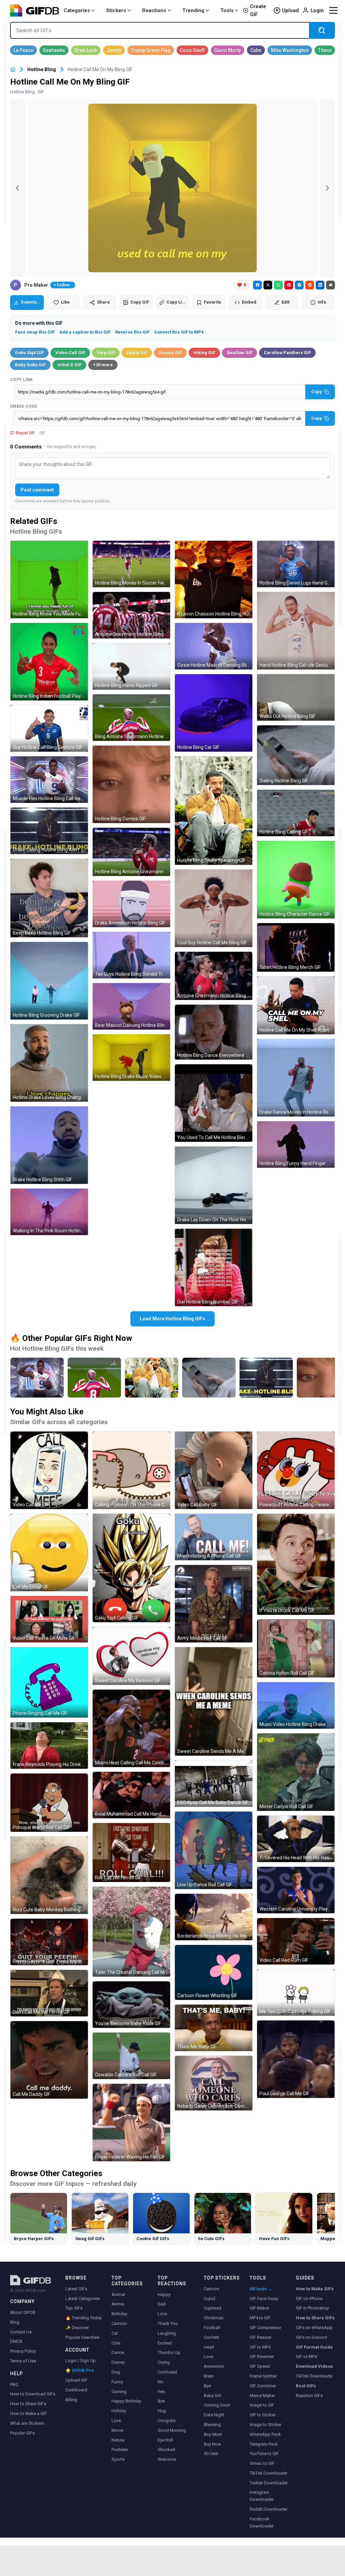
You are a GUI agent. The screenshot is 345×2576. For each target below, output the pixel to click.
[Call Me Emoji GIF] (49, 1552)
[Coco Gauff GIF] (192, 50)
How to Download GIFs (33, 2394)
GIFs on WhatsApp (314, 2328)
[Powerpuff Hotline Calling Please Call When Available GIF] (296, 1470)
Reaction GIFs (309, 2396)
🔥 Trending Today (84, 2318)
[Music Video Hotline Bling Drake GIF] (296, 1705)
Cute (116, 2343)
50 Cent (211, 2454)
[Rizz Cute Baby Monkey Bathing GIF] (49, 1875)
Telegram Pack (264, 2444)
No (161, 2382)
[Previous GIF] (18, 188)
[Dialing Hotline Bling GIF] (296, 755)
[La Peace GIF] (23, 50)
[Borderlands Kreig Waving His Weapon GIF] (214, 1917)
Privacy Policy (23, 2351)
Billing (71, 2400)
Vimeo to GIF (262, 2463)
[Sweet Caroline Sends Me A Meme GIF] (214, 1701)
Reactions (154, 10)
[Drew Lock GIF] (86, 50)
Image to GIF (262, 2405)
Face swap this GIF (35, 332)
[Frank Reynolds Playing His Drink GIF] (49, 1746)
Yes (161, 2392)
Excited (165, 2343)
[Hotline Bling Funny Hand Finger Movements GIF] (296, 1144)
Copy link (22, 380)
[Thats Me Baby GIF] (214, 2028)
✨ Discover (77, 2328)
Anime (118, 2304)
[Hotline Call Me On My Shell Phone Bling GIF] (296, 1006)
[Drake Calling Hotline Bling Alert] (266, 1378)
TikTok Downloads (314, 2376)
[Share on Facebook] (257, 285)
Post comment (37, 490)
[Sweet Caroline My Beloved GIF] (131, 1656)
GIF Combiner (263, 2386)
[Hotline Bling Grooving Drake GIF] (49, 981)
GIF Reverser (262, 2357)
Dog (116, 2372)
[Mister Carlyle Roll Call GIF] (296, 1772)
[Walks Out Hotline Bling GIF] (296, 697)
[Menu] (333, 10)
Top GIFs (74, 2308)
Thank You (168, 2323)
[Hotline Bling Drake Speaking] (152, 1378)
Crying (164, 2362)
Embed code (24, 406)
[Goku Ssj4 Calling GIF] (131, 1568)
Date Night (214, 2415)
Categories (77, 10)
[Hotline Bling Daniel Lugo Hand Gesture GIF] (296, 564)
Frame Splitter (263, 2376)
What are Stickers (27, 2423)
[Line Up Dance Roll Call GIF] (214, 1850)
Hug (162, 2411)
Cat (115, 2333)
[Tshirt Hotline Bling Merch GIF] (296, 947)
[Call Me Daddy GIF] (49, 2060)
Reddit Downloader (269, 2509)
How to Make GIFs (315, 2289)
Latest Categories (83, 2299)
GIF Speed (260, 2366)
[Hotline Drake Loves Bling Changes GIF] (49, 1063)
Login (317, 10)
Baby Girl (212, 2396)
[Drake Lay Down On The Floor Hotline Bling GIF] (214, 1185)
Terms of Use (23, 2361)
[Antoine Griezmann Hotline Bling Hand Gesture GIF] (214, 976)
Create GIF (258, 10)
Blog (15, 2322)
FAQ (14, 2384)
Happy (164, 2295)
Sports (118, 2459)
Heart (209, 2347)
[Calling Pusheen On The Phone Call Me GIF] (131, 1470)
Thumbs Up (169, 2352)
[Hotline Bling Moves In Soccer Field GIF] (131, 564)
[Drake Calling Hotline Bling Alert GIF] (49, 831)
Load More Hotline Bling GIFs (172, 1319)
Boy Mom (213, 2434)
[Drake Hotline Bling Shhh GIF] (49, 1145)
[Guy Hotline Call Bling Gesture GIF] (49, 728)
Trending (193, 10)
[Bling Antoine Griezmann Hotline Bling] (94, 1378)
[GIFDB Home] (13, 70)
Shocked (166, 2449)
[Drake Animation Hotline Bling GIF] (131, 904)
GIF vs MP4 (306, 2357)
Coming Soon (217, 2405)
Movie (117, 2430)
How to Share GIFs (28, 2404)
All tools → (261, 2289)
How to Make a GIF (28, 2413)
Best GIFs (306, 2386)
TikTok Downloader (269, 2473)
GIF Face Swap (264, 2299)
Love (116, 2421)
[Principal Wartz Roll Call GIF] (49, 1803)
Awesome (214, 2366)
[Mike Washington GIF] (290, 50)
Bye (161, 2401)
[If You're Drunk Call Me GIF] (296, 1564)
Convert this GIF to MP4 (179, 332)
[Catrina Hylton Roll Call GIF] (296, 1648)
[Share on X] (268, 285)
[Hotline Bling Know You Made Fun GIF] (49, 579)
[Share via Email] (331, 285)
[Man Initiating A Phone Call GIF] (214, 1537)
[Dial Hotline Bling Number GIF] (214, 1267)
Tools (227, 10)
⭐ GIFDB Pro (80, 2370)
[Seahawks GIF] (54, 50)
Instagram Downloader (262, 2496)
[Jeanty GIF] (114, 50)
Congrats (167, 2421)
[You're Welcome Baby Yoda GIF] (131, 2005)
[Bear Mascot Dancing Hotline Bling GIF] (131, 1006)
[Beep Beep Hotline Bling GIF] (49, 898)
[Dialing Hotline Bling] (209, 1378)
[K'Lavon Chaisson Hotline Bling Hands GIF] (214, 579)
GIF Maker (259, 2308)
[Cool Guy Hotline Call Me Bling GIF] (214, 908)
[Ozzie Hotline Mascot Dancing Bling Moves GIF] (214, 646)
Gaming (119, 2392)
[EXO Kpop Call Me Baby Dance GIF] (214, 1784)
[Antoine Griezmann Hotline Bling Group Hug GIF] (131, 615)
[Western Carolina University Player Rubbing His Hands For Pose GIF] (296, 1890)
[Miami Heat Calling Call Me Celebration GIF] (131, 1728)
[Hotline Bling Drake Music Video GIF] (131, 1058)
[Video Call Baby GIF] (214, 1470)
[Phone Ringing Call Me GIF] (49, 1682)
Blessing (212, 2425)
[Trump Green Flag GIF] (151, 50)
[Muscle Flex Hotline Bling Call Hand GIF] (49, 780)
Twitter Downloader (269, 2483)
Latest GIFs (76, 2289)
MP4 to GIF (260, 2318)
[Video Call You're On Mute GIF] (49, 1619)
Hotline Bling (42, 69)
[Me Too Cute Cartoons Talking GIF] (296, 1992)
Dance (118, 2352)
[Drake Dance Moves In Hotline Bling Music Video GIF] (296, 1078)
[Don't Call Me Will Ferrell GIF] (49, 1993)
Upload (290, 10)
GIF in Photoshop (312, 2308)
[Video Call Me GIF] (49, 1470)
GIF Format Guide (314, 2347)
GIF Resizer (261, 2337)
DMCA (16, 2341)
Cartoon (119, 2323)
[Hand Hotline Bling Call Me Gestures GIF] (296, 631)
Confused (167, 2372)
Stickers (116, 10)
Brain (209, 2376)
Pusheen (120, 2449)
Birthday (119, 2314)
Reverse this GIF (132, 332)
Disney (118, 2362)
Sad (162, 2304)
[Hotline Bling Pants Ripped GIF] (131, 666)
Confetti (212, 2337)
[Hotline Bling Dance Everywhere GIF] (214, 1032)
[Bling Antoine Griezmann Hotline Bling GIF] (131, 718)
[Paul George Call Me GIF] (296, 2059)
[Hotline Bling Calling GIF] (296, 813)
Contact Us (21, 2332)
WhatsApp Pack (265, 2434)
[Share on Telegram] (299, 285)
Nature (118, 2440)
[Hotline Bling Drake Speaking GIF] (214, 811)
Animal (118, 2295)
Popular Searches (82, 2337)
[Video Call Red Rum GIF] (296, 1941)
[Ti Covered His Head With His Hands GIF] (296, 1839)
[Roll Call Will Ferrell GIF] (131, 1852)
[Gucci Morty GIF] (228, 50)
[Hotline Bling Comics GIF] (131, 784)
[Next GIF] (327, 188)
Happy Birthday (126, 2401)
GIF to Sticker (263, 2415)
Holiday (119, 2411)
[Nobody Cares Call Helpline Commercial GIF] (214, 2083)
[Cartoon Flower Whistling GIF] (214, 1972)
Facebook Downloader (262, 2522)
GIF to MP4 (260, 2347)
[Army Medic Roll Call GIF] (214, 1604)
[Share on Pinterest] (289, 285)
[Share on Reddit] (310, 285)
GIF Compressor (265, 2328)
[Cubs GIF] (256, 50)
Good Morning (172, 2430)
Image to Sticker (265, 2425)
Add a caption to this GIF (85, 332)
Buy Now (212, 2444)
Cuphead (213, 2308)
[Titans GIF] (325, 50)
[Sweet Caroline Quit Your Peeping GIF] (49, 1942)
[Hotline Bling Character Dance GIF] (296, 880)
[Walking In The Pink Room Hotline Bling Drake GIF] (49, 1212)
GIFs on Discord (311, 2337)
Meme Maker (262, 2396)
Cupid (210, 2299)
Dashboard (76, 2390)
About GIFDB (23, 2312)
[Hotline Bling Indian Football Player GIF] (49, 662)
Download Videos (314, 2366)
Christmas (214, 2318)
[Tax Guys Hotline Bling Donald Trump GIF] (131, 955)
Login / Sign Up (81, 2361)
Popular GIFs (22, 2433)
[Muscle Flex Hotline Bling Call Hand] (37, 1378)
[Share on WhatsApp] (278, 285)
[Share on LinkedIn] (320, 285)
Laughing (167, 2333)
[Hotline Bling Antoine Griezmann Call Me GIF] (131, 852)
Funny (117, 2382)
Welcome (167, 2459)
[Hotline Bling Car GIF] (214, 713)
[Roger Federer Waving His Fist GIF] (131, 2123)
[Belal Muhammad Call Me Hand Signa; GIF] (131, 1795)
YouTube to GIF (264, 2454)
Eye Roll (165, 2440)
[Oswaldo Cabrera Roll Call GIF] (131, 2056)
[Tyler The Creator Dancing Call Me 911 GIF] (131, 1932)
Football (212, 2328)
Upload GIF (76, 2380)
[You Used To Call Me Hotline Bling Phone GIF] (214, 1103)
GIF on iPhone (309, 2299)
